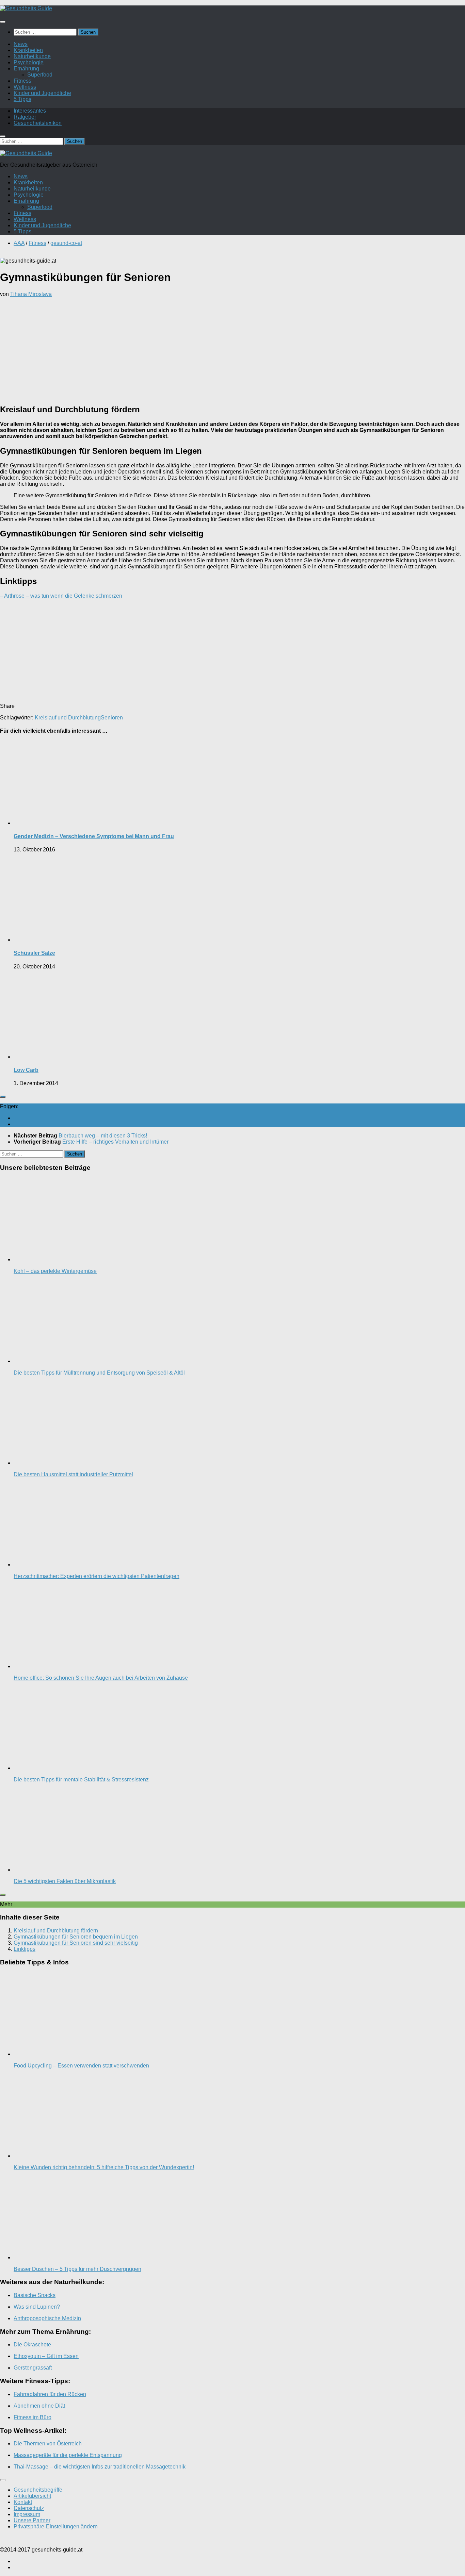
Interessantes (30, 111)
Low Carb (26, 1070)
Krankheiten (28, 50)
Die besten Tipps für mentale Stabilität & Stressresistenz (81, 1780)
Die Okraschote (32, 2345)
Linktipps (25, 1949)
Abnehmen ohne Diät (39, 2406)
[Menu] (3, 22)
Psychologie (29, 62)
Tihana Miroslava (31, 294)
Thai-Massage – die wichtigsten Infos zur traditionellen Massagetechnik (100, 2467)
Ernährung (26, 69)
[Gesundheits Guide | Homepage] (26, 8)
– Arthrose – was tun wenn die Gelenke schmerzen (61, 596)
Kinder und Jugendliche (42, 93)
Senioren (112, 718)
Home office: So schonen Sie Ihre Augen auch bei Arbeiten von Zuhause (101, 1678)
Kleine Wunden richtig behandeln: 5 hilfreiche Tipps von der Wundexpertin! (104, 2167)
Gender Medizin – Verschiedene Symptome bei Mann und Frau (94, 836)
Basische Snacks (35, 2295)
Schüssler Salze (34, 953)
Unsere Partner (32, 2520)
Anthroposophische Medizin (47, 2318)
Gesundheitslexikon (38, 123)
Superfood (40, 75)
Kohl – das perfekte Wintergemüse (55, 1271)
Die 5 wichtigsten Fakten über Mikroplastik (65, 1881)
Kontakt (23, 2502)
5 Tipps (22, 99)
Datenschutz (29, 2508)
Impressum (27, 2514)
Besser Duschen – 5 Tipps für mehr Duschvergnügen (77, 2269)
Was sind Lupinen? (37, 2307)
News (21, 44)
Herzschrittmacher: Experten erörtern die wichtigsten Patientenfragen (97, 1576)
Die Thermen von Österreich (48, 2444)
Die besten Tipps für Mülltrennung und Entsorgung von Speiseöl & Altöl (99, 1373)
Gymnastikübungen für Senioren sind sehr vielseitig (76, 1943)
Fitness (22, 81)
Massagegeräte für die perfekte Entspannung (68, 2455)
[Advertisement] (233, 350)
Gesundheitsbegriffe (38, 2490)
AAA (19, 243)
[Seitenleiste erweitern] (3, 1097)
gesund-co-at (66, 243)
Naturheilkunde (32, 56)
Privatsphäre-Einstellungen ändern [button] (56, 2527)
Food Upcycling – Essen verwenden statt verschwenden (81, 2066)
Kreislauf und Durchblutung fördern (56, 1931)
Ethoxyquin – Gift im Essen (46, 2356)
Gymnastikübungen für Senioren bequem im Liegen (76, 1937)
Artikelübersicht (32, 2496)
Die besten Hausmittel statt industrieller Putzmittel (73, 1474)
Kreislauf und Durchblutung (68, 718)
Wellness (25, 87)
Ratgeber (25, 117)
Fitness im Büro (33, 2417)
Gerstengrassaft (33, 2368)
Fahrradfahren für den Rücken (50, 2394)
